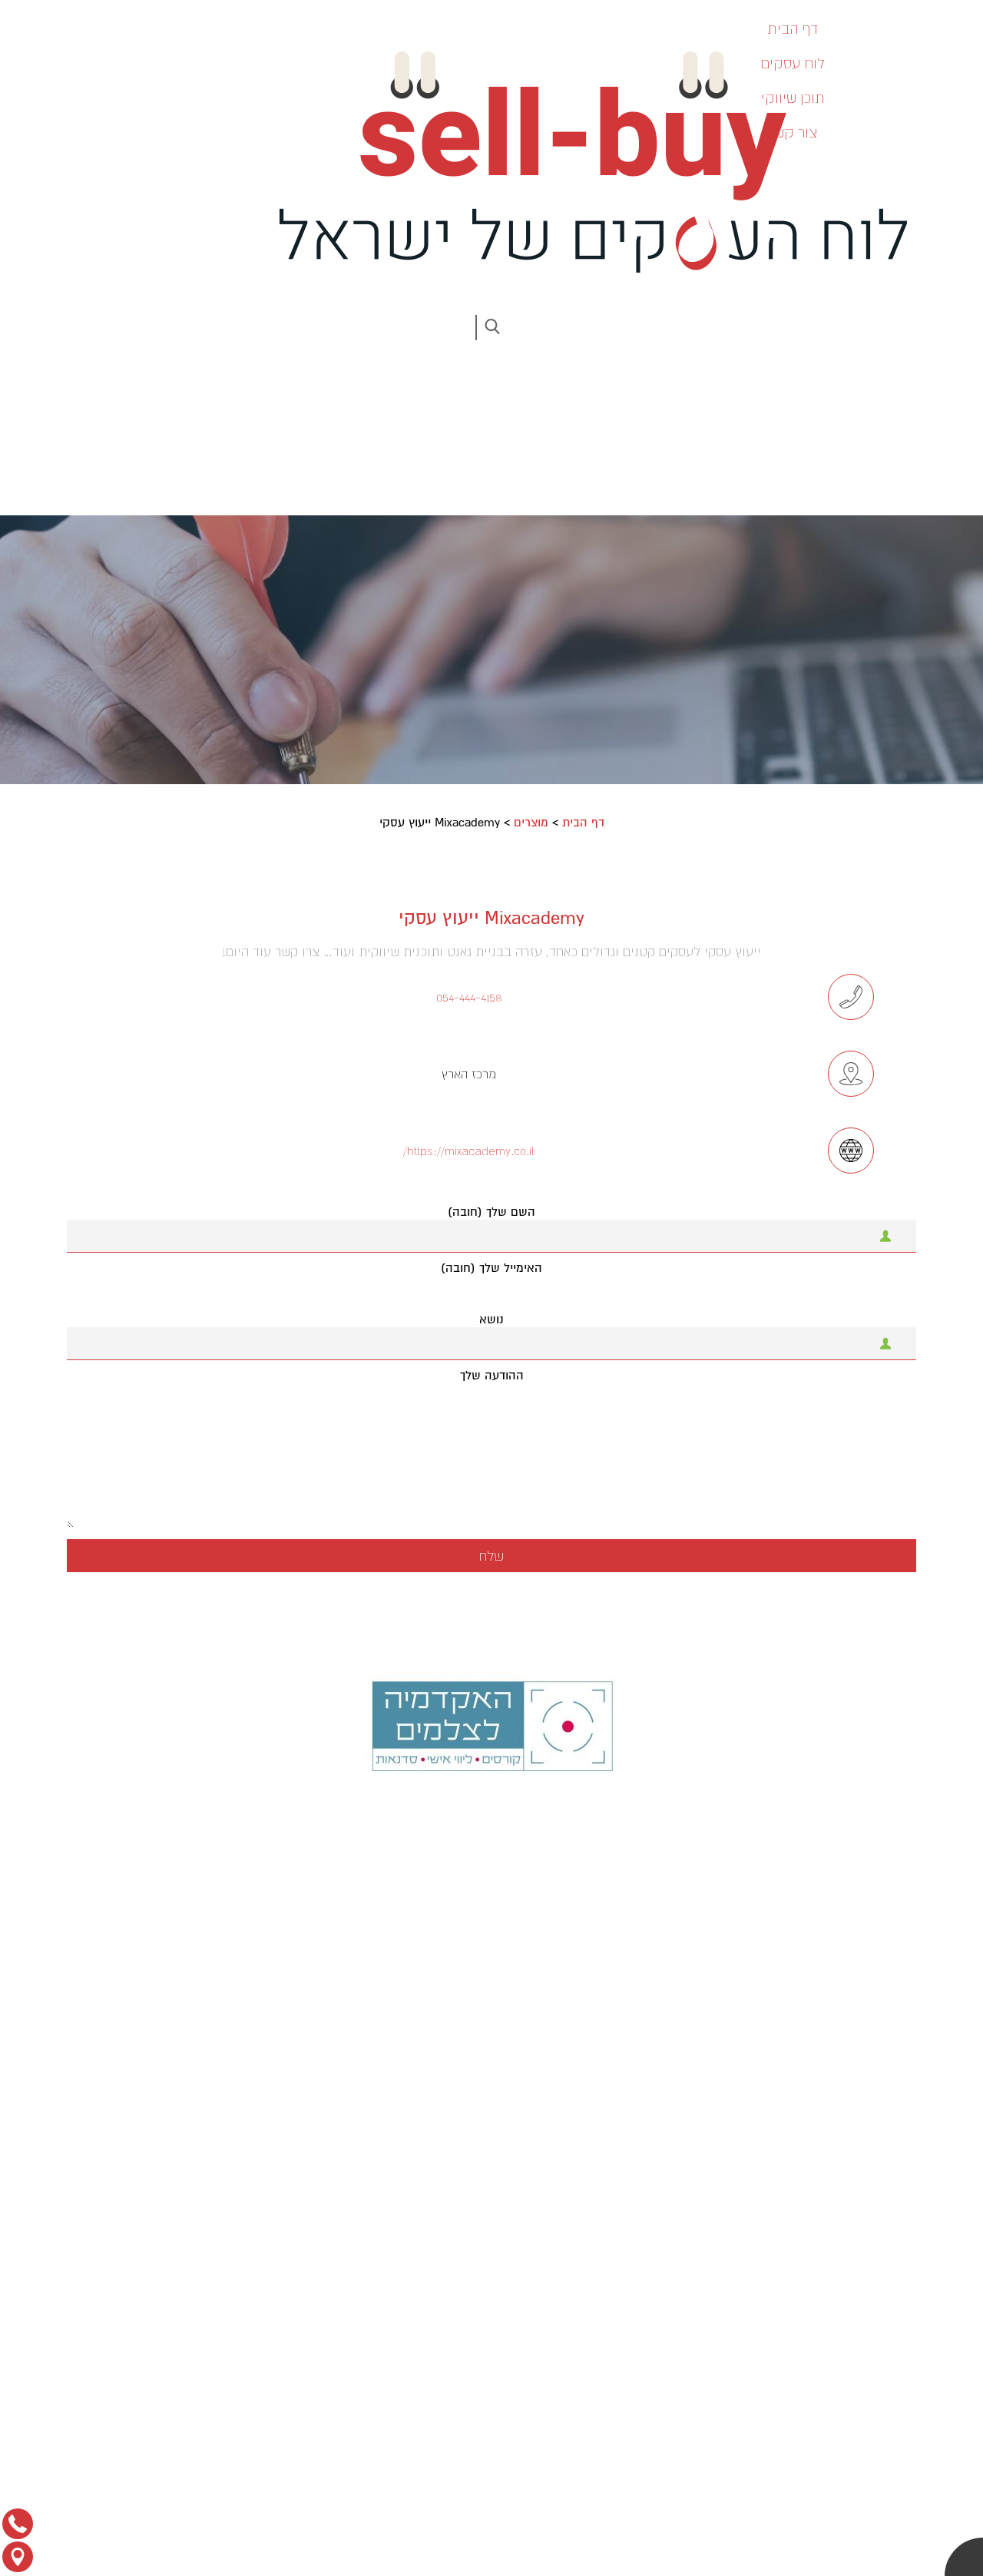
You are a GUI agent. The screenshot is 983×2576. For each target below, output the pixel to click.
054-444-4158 (469, 997)
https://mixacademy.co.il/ (469, 1151)
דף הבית (583, 823)
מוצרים (531, 823)
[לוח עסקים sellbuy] (584, 162)
